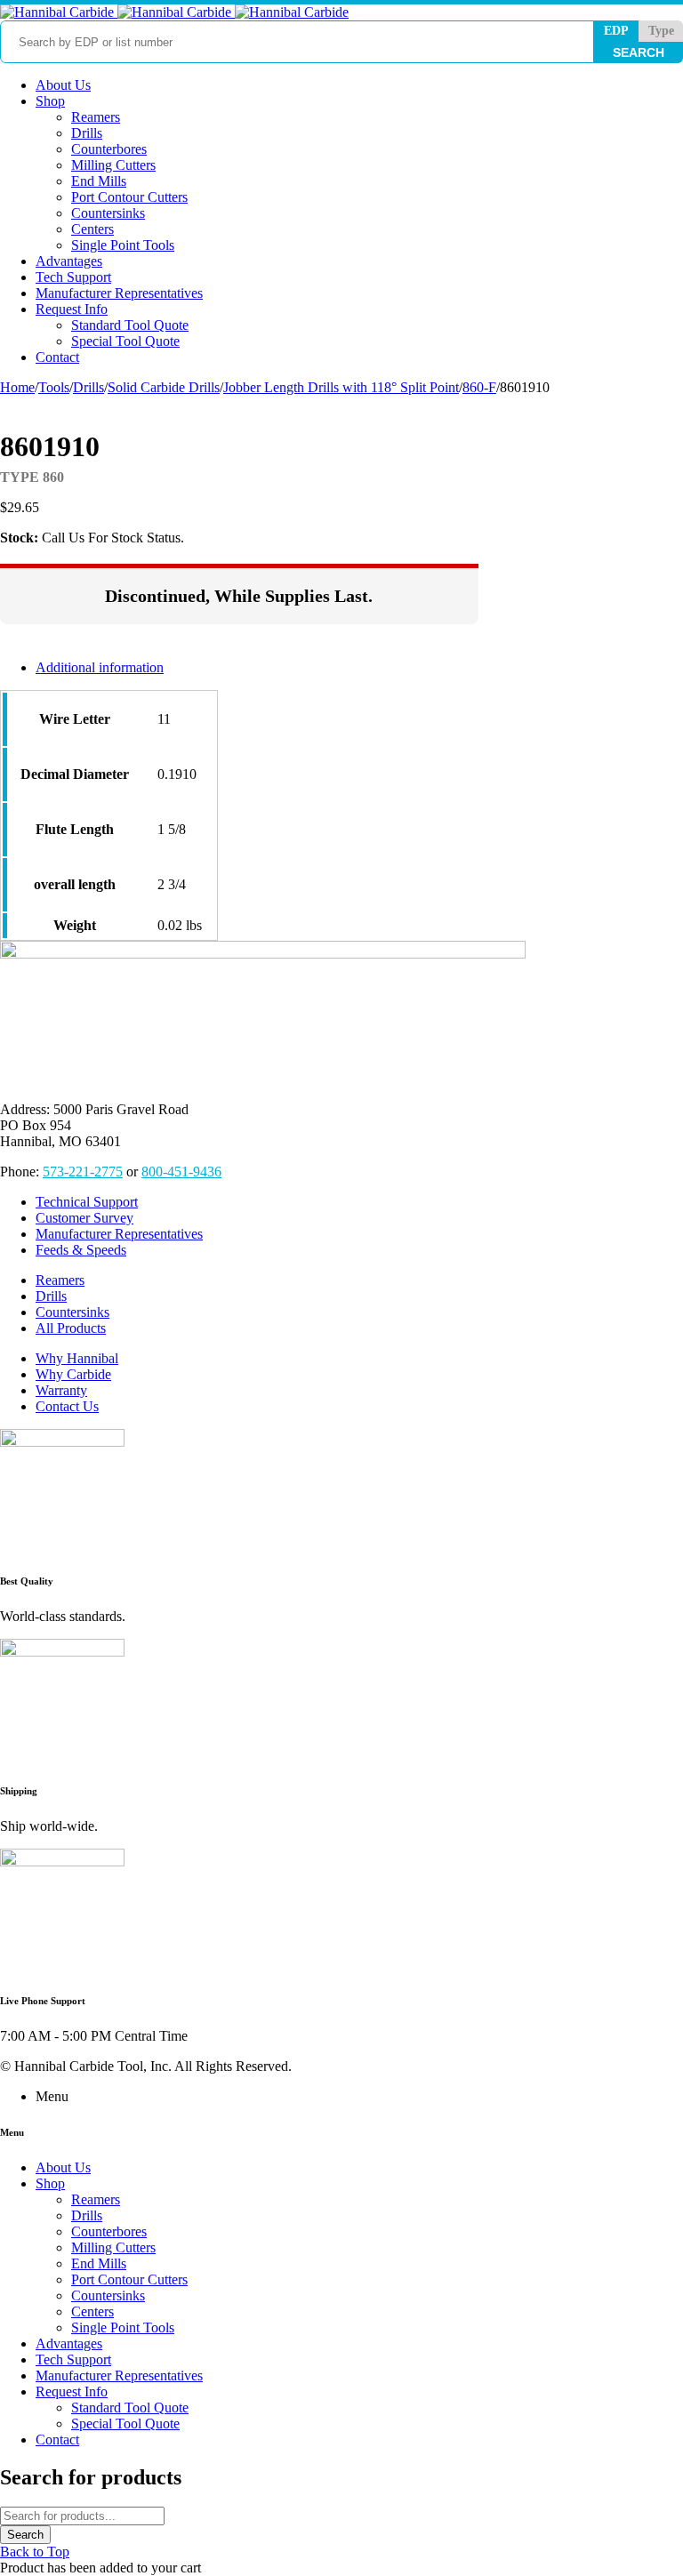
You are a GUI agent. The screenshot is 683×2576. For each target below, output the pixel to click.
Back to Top (35, 2552)
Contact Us (67, 1406)
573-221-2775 (83, 1172)
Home (17, 387)
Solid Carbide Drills (164, 387)
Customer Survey (84, 1218)
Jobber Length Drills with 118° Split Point (341, 387)
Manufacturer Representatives (119, 1234)
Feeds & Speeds (81, 1250)
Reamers (60, 1280)
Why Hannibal (77, 1358)
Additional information (100, 667)
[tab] (257, 668)
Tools (54, 387)
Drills (88, 387)
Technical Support (87, 1202)
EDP (616, 31)
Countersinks (72, 1312)
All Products (71, 1328)
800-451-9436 (181, 1172)
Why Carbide (73, 1374)
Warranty (61, 1390)
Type (661, 31)
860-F (479, 387)
